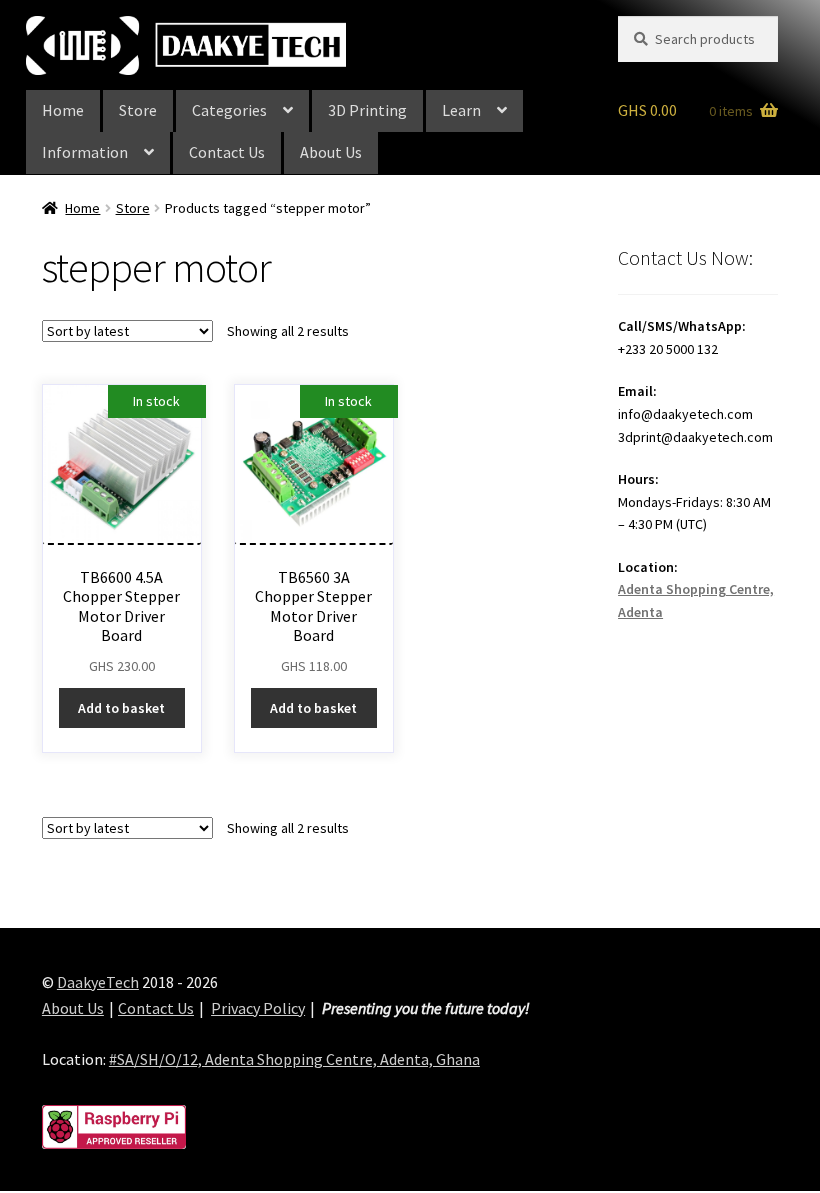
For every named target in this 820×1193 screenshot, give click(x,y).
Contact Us (227, 152)
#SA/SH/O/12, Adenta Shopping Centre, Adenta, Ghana (294, 1059)
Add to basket (121, 708)
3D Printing (367, 110)
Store (138, 110)
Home (63, 110)
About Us (331, 152)
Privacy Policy (258, 1008)
